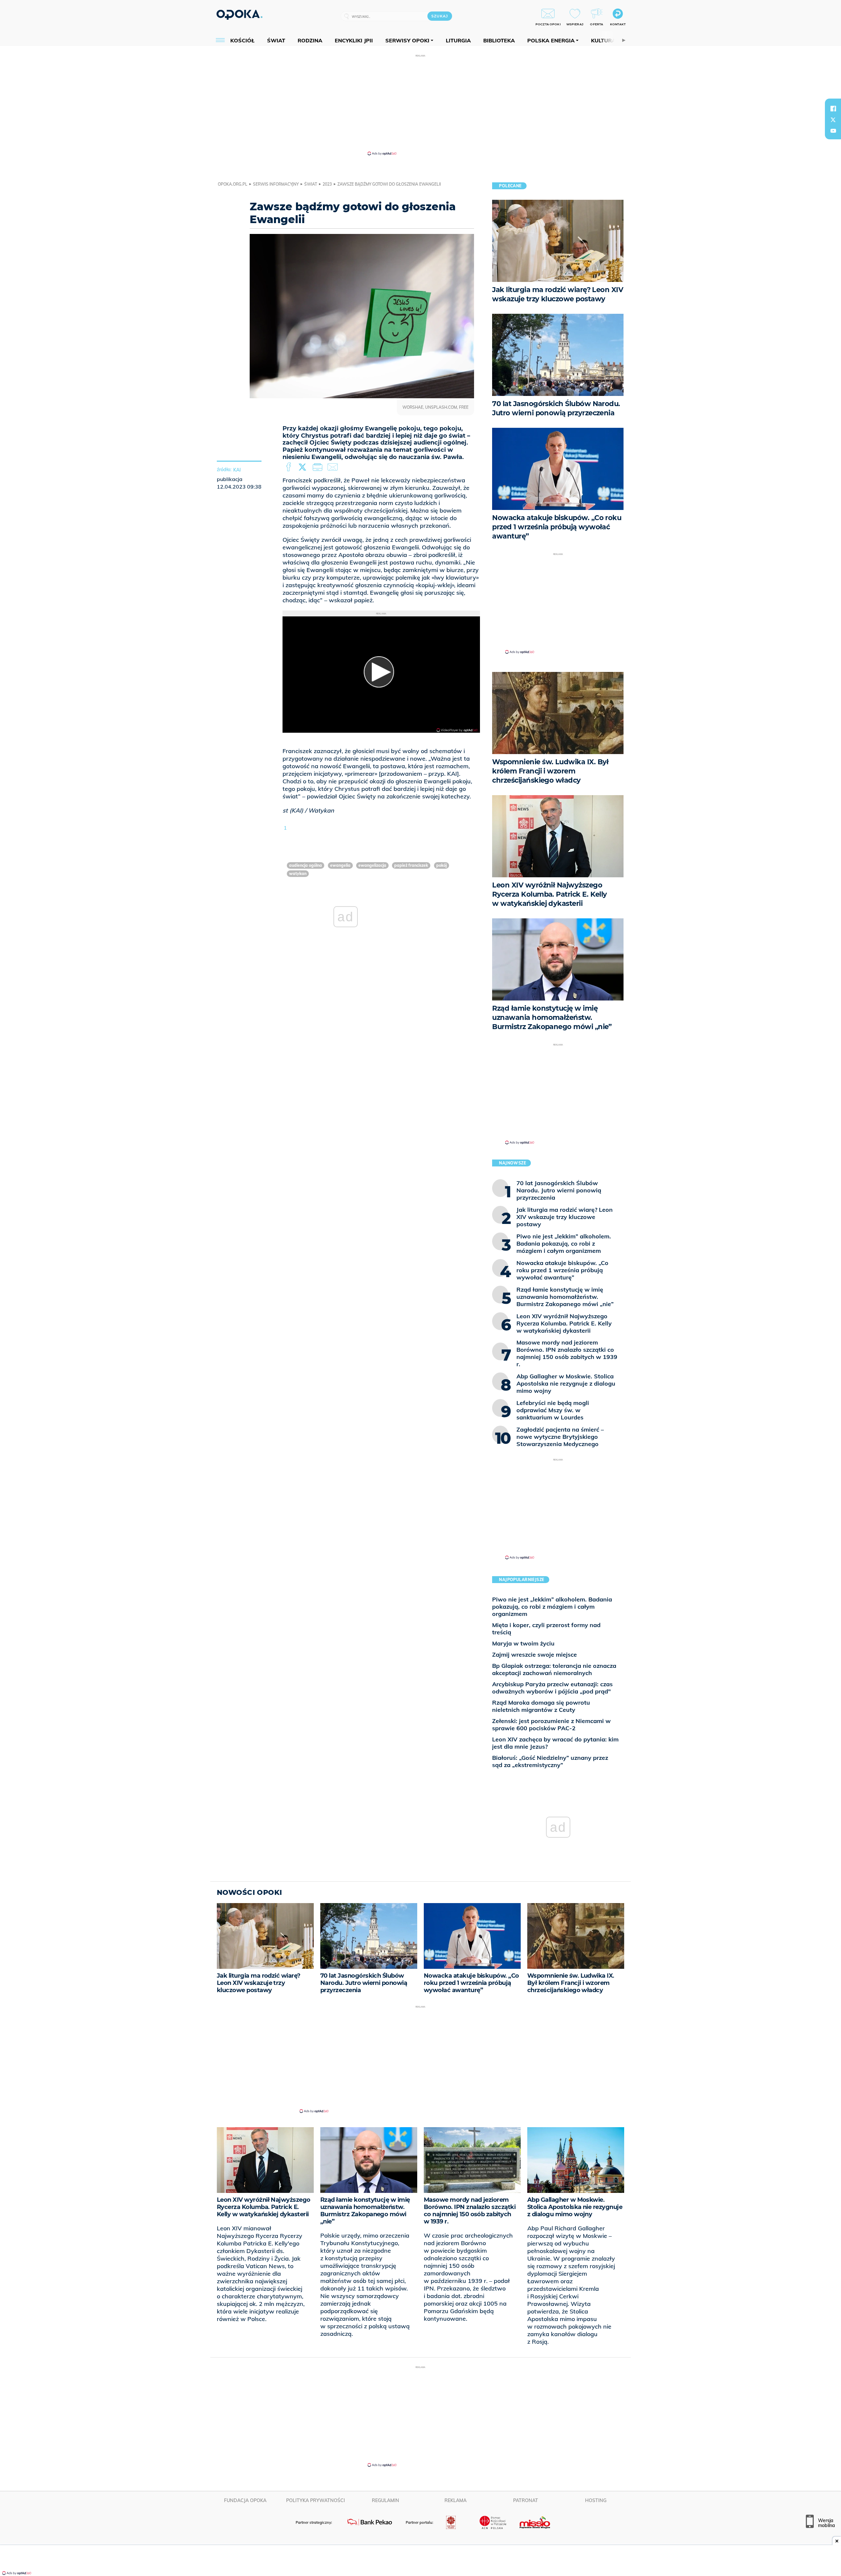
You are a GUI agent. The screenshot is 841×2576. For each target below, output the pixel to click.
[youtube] (833, 131)
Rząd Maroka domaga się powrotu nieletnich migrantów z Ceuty (541, 1706)
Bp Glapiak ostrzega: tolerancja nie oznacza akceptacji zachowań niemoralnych (554, 1669)
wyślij (334, 467)
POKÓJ (442, 865)
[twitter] (833, 120)
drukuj (319, 467)
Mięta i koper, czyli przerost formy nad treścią (546, 1629)
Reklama (455, 2500)
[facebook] (833, 108)
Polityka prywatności (316, 2500)
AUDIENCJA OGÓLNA (306, 865)
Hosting (596, 2500)
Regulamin (386, 2500)
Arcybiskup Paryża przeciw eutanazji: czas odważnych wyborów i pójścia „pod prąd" (552, 1688)
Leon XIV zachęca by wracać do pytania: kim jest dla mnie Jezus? (555, 1743)
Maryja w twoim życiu (523, 1643)
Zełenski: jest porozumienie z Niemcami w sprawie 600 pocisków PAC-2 (551, 1725)
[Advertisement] (420, 104)
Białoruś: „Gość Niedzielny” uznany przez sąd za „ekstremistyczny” (550, 1761)
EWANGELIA (340, 865)
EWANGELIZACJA (372, 865)
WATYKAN (298, 874)
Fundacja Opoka (245, 2500)
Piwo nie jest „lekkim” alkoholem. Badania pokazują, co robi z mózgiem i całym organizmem (552, 1607)
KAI (237, 470)
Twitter (304, 467)
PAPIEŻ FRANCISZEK (411, 865)
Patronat (526, 2500)
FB (289, 467)
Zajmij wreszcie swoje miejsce (534, 1655)
